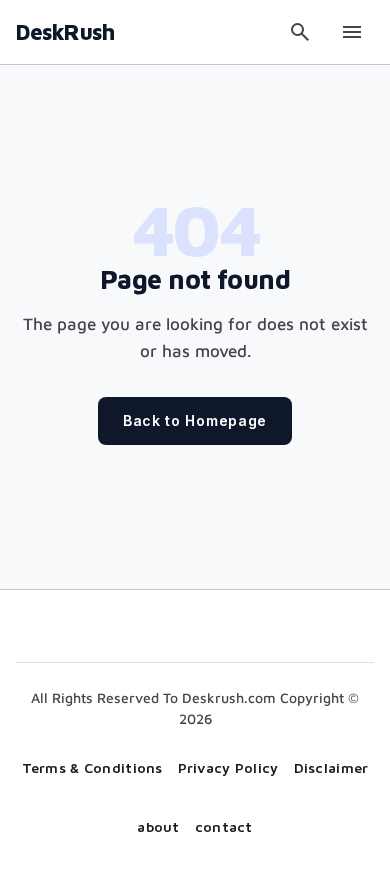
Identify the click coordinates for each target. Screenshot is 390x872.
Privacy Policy (228, 767)
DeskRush (65, 32)
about (158, 826)
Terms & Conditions (92, 767)
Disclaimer (331, 767)
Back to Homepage (195, 420)
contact (224, 826)
